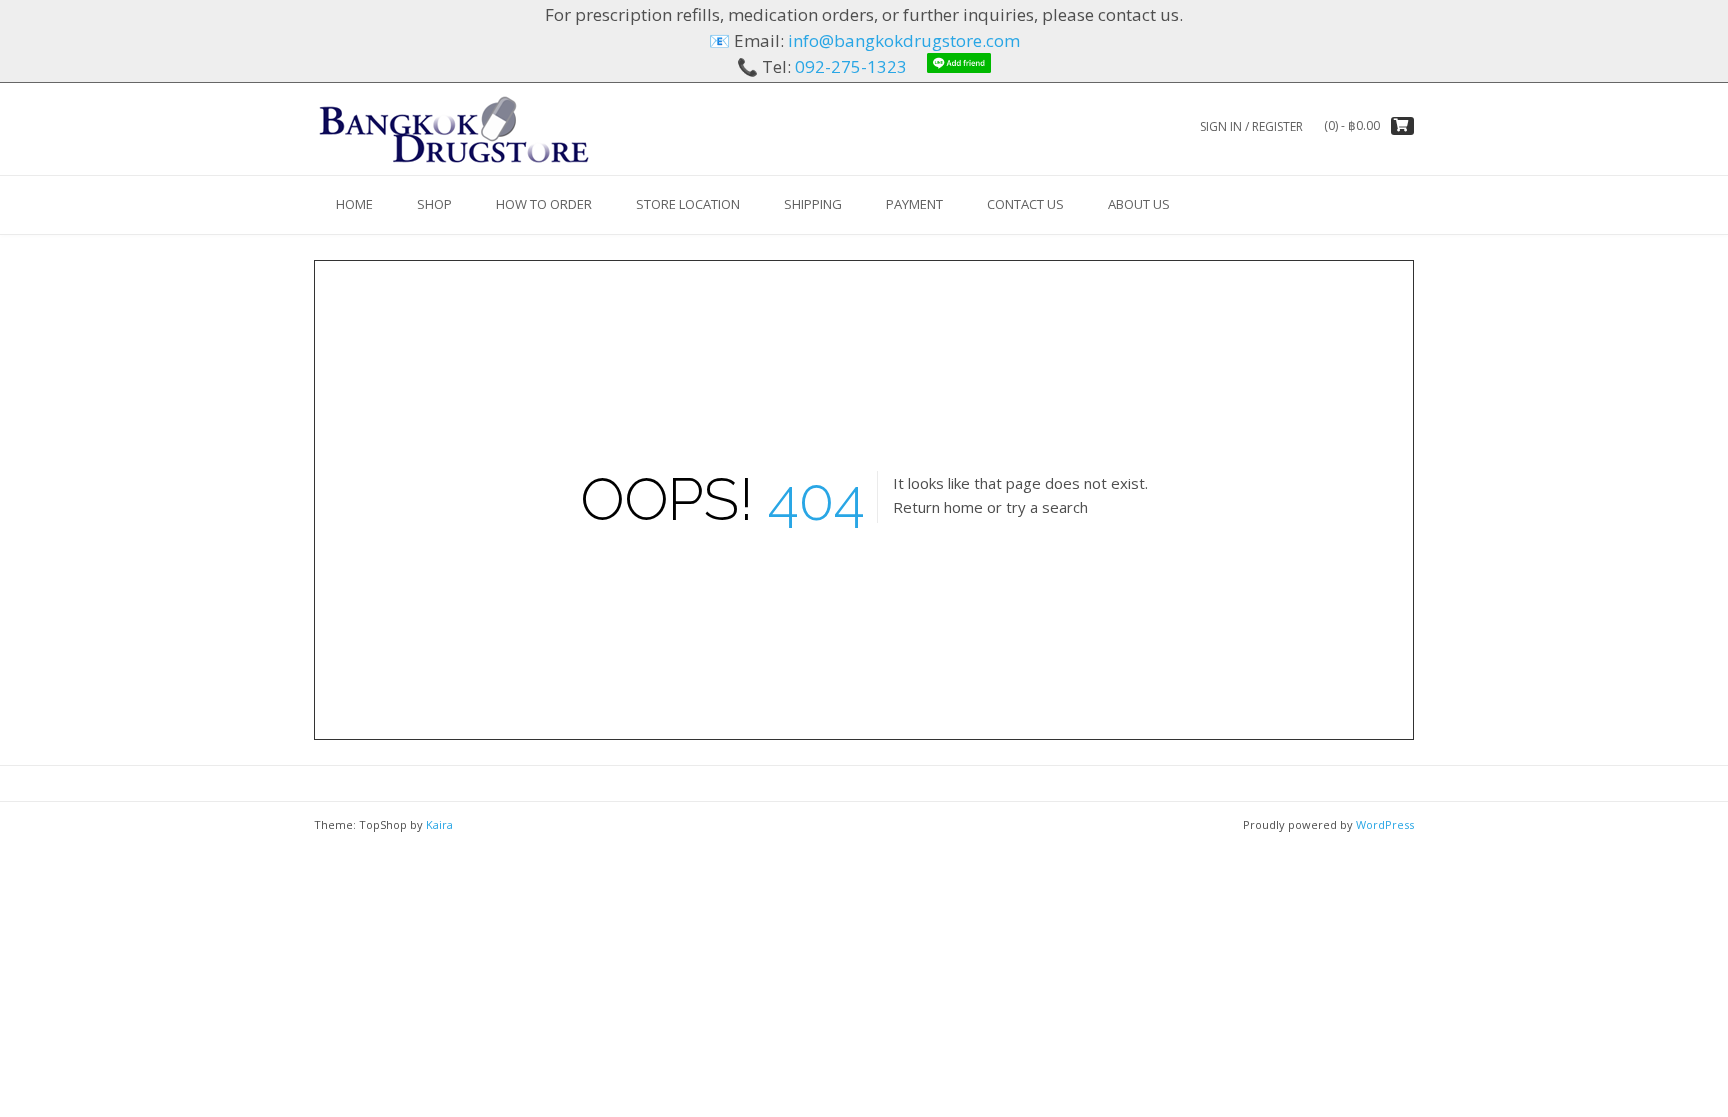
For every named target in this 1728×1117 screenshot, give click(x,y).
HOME (354, 204)
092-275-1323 (851, 66)
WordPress (1385, 824)
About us (1139, 204)
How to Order (544, 204)
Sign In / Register (1251, 126)
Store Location (688, 204)
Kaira (439, 824)
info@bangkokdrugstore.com (904, 40)
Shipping (813, 204)
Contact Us (1025, 204)
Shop (434, 204)
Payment (914, 204)
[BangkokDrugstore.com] (454, 128)
